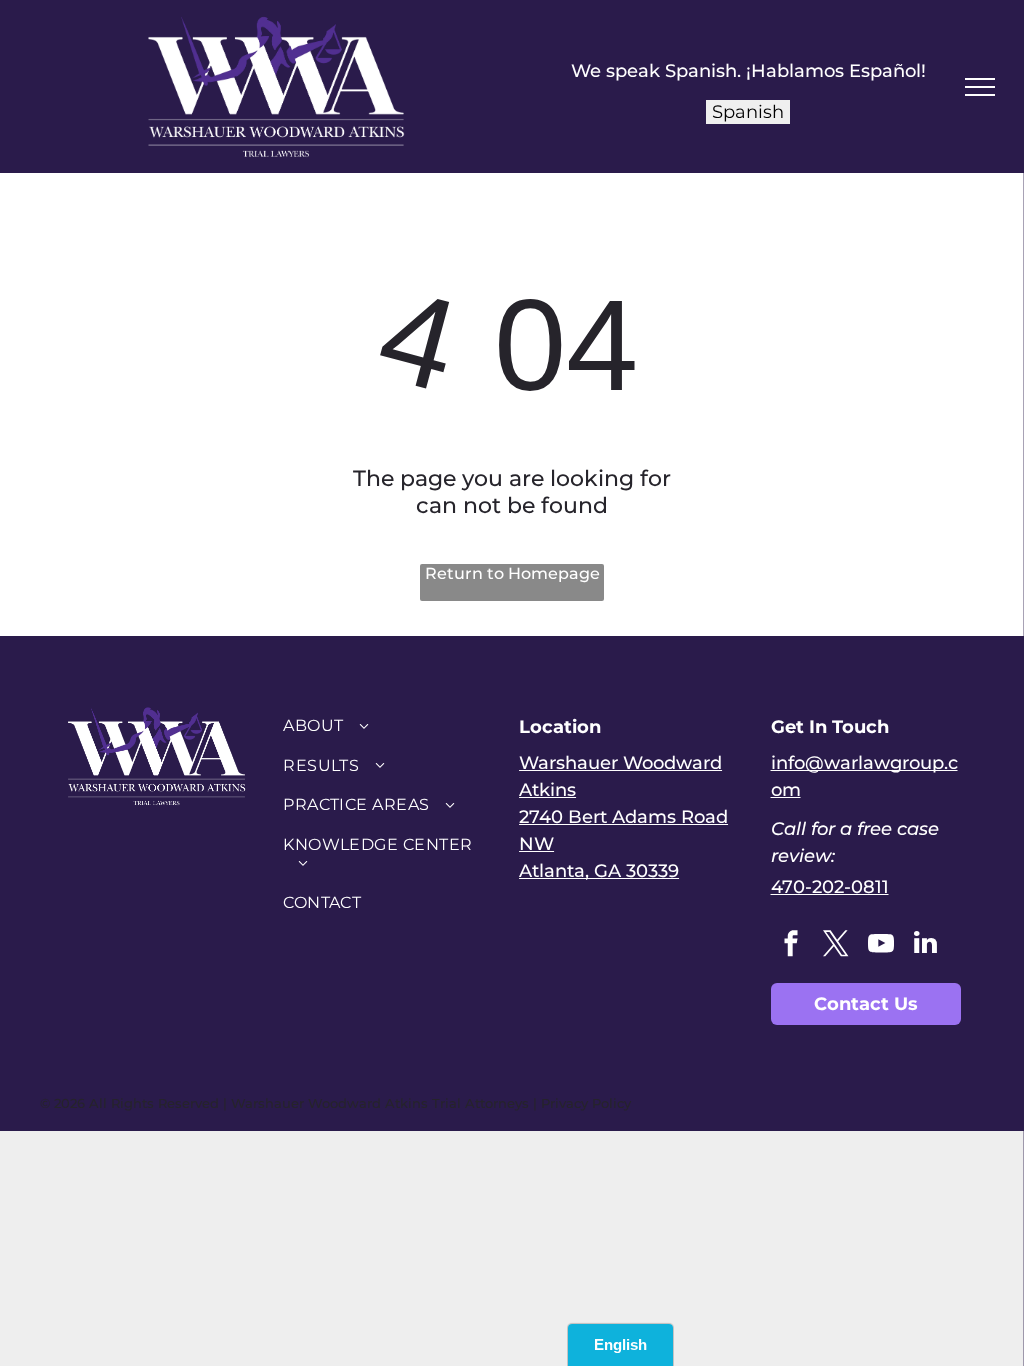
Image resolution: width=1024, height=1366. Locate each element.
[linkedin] (926, 945)
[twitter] (836, 945)
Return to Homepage (512, 573)
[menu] (980, 87)
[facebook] (791, 945)
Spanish (748, 112)
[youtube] (881, 945)
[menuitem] (386, 725)
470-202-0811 (830, 887)
